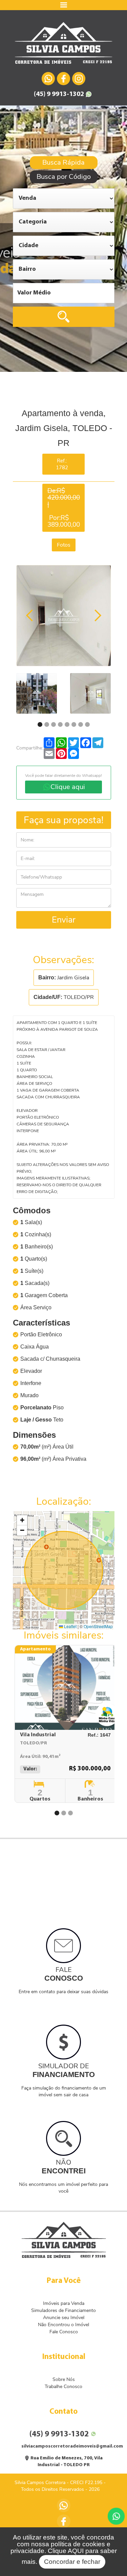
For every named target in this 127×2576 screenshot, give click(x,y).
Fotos (64, 545)
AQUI (76, 2551)
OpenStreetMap (98, 1626)
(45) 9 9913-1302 (59, 94)
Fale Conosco (64, 2332)
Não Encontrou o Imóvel (63, 2325)
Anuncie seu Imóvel (64, 2318)
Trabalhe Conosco (63, 2387)
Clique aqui (68, 787)
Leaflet (70, 1626)
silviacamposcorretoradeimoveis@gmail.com (72, 2446)
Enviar (64, 920)
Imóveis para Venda (64, 2303)
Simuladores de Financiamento (63, 2310)
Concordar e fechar (72, 2562)
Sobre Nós (64, 2379)
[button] (22, 1520)
